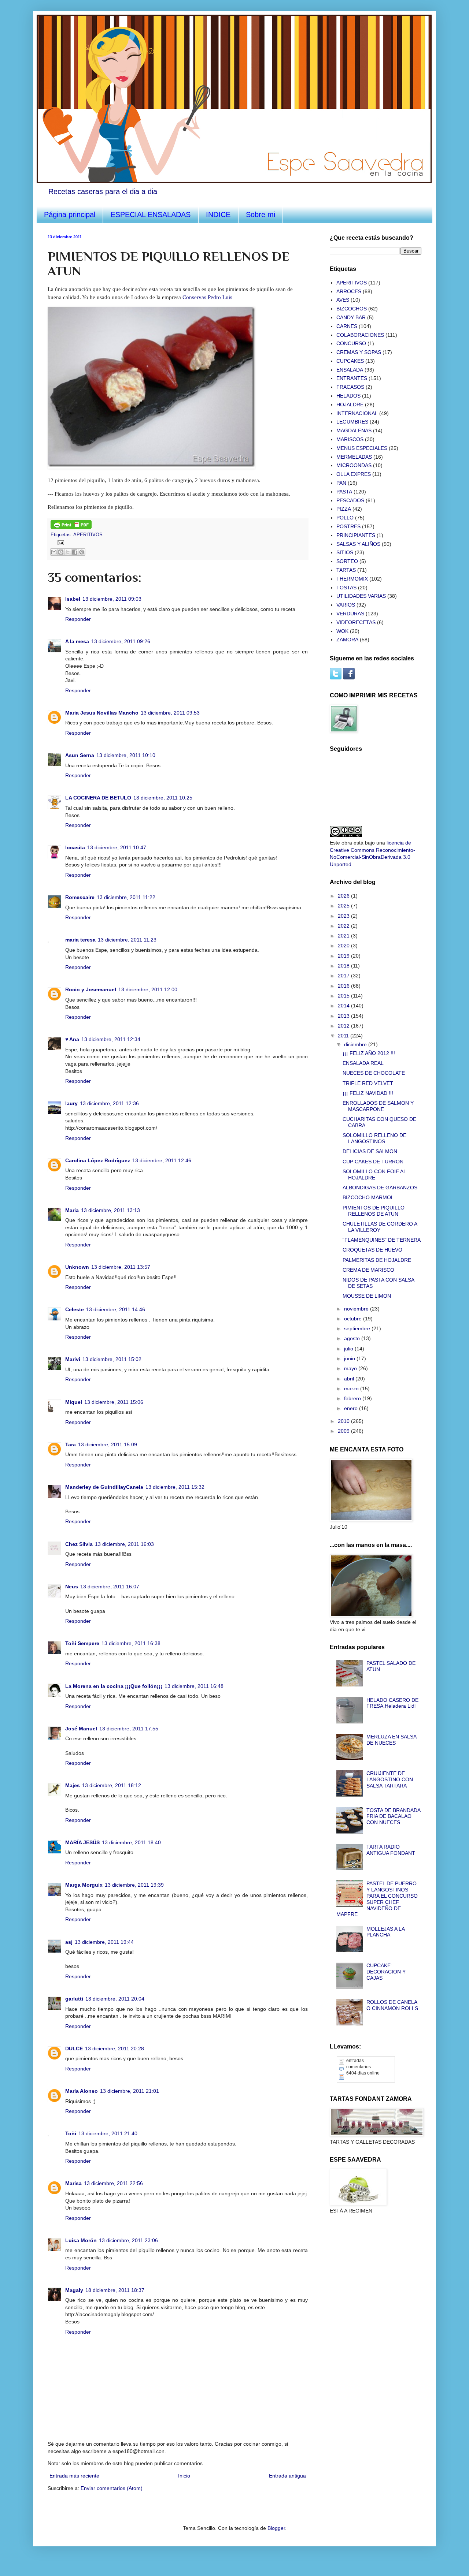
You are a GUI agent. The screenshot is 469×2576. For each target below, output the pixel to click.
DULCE (74, 2049)
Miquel (74, 1402)
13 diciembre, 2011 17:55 (129, 1729)
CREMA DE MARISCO (368, 1270)
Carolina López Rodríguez (98, 1160)
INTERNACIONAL (357, 413)
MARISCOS (350, 439)
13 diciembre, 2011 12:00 (148, 989)
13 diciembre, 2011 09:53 (170, 713)
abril (350, 1379)
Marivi (73, 1359)
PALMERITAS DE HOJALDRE (377, 1260)
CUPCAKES (350, 361)
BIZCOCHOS (352, 309)
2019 (344, 956)
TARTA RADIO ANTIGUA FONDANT (391, 1850)
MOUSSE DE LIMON (367, 1296)
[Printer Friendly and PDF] (71, 527)
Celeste (75, 1309)
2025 (344, 906)
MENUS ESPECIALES (362, 448)
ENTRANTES (352, 378)
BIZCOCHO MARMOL (368, 1197)
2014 (344, 1006)
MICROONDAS (354, 465)
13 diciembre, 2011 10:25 (163, 798)
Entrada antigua (287, 2476)
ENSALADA (350, 370)
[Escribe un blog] (61, 552)
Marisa (73, 2183)
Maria (72, 1210)
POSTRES (348, 526)
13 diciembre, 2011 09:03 (112, 599)
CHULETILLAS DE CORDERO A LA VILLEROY (380, 1227)
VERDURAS (350, 614)
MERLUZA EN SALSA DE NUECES (391, 1740)
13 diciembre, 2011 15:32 (175, 1487)
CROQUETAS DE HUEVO (372, 1250)
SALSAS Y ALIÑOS (358, 544)
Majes (73, 1785)
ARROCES (349, 291)
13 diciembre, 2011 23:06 (128, 2240)
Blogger (276, 2528)
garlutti (74, 1999)
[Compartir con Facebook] (75, 552)
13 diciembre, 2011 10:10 (126, 755)
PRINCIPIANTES (356, 535)
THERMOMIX (352, 579)
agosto (353, 1338)
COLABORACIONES (360, 335)
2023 (344, 916)
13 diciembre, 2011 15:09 (108, 1444)
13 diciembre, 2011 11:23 (127, 940)
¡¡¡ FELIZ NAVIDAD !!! (368, 1093)
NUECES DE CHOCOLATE (374, 1073)
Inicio (184, 2476)
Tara (71, 1444)
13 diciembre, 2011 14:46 (116, 1309)
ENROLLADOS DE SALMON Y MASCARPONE (378, 1106)
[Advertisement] (366, 2262)
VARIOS (346, 605)
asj (69, 1942)
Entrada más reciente (74, 2476)
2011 (344, 1036)
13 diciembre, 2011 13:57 (121, 1267)
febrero (353, 1398)
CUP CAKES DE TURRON (373, 1162)
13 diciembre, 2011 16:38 (131, 1643)
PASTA (344, 492)
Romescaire (80, 897)
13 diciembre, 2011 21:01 (130, 2091)
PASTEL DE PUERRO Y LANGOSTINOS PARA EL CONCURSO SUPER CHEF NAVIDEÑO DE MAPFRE (377, 1899)
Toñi (71, 2133)
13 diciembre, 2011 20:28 (115, 2049)
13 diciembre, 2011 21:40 (108, 2133)
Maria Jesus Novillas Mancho (102, 713)
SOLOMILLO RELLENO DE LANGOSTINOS (374, 1138)
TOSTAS (346, 588)
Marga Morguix (84, 1885)
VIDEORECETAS (356, 622)
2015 (344, 996)
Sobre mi (261, 215)
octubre (354, 1319)
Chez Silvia (79, 1544)
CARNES (347, 326)
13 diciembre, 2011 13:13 (110, 1210)
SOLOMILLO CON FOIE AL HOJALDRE (374, 1175)
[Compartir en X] (68, 552)
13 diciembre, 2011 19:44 (104, 1942)
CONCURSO (351, 343)
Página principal (70, 215)
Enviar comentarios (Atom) (112, 2488)
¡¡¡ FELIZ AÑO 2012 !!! (369, 1053)
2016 (344, 986)
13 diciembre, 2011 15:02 (112, 1359)
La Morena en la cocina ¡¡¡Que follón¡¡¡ (114, 1686)
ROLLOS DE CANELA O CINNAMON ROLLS (392, 2005)
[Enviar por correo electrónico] (54, 552)
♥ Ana (72, 1039)
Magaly (74, 2290)
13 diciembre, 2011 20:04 (115, 1999)
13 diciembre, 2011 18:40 (131, 1842)
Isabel (73, 599)
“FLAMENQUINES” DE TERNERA (382, 1240)
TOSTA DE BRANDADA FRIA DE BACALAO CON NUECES (393, 1816)
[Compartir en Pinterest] (82, 552)
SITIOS (345, 552)
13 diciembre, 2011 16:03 (124, 1544)
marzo (352, 1388)
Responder (78, 619)
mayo (351, 1368)
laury (71, 1103)
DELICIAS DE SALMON (370, 1151)
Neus (72, 1587)
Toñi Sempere (82, 1643)
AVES (343, 300)
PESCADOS (350, 500)
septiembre (358, 1328)
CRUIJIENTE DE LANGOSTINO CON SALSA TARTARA (390, 1779)
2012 (344, 1026)
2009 (344, 1431)
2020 (344, 946)
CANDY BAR (351, 317)
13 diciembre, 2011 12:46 (162, 1160)
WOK (342, 631)
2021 (344, 936)
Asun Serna (80, 755)
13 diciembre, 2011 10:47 (117, 847)
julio (349, 1349)
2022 (344, 926)
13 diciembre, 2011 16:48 (194, 1686)
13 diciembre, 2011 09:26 (121, 641)
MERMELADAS (354, 457)
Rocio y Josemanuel (91, 989)
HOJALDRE (350, 405)
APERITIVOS (88, 535)
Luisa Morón (81, 2240)
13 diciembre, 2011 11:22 (126, 897)
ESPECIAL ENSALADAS (151, 215)
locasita (75, 847)
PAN (341, 483)
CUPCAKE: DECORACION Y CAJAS (386, 1972)
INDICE (218, 215)
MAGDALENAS (354, 430)
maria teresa (80, 940)
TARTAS (346, 570)
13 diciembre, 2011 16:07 (110, 1587)
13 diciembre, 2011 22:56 (113, 2183)
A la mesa (77, 641)
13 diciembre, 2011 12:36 (109, 1103)
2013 (344, 1016)
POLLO (345, 518)
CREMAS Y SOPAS (359, 352)
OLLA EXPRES (354, 474)
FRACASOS (350, 387)
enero (352, 1408)
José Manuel (81, 1729)
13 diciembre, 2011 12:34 (111, 1039)
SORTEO (347, 561)
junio (350, 1358)
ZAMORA (347, 640)
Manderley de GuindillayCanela (104, 1487)
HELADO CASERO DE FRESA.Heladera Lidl (392, 1703)
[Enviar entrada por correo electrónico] (60, 542)
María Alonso (82, 2091)
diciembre (356, 1044)
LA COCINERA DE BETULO (98, 798)
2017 (344, 976)
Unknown (77, 1267)
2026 (344, 896)
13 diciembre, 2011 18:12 (112, 1785)
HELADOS (348, 396)
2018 (344, 966)
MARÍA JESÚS (82, 1842)
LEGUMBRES (352, 422)
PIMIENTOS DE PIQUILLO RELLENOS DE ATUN (374, 1211)
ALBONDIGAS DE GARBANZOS (380, 1188)
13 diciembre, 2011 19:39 (134, 1885)
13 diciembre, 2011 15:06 (114, 1402)
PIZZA (344, 509)
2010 (344, 1421)
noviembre (357, 1309)
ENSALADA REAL (363, 1063)
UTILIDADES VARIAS (361, 596)
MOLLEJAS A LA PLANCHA (385, 1932)
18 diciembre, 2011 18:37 (115, 2290)
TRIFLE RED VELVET (368, 1083)
